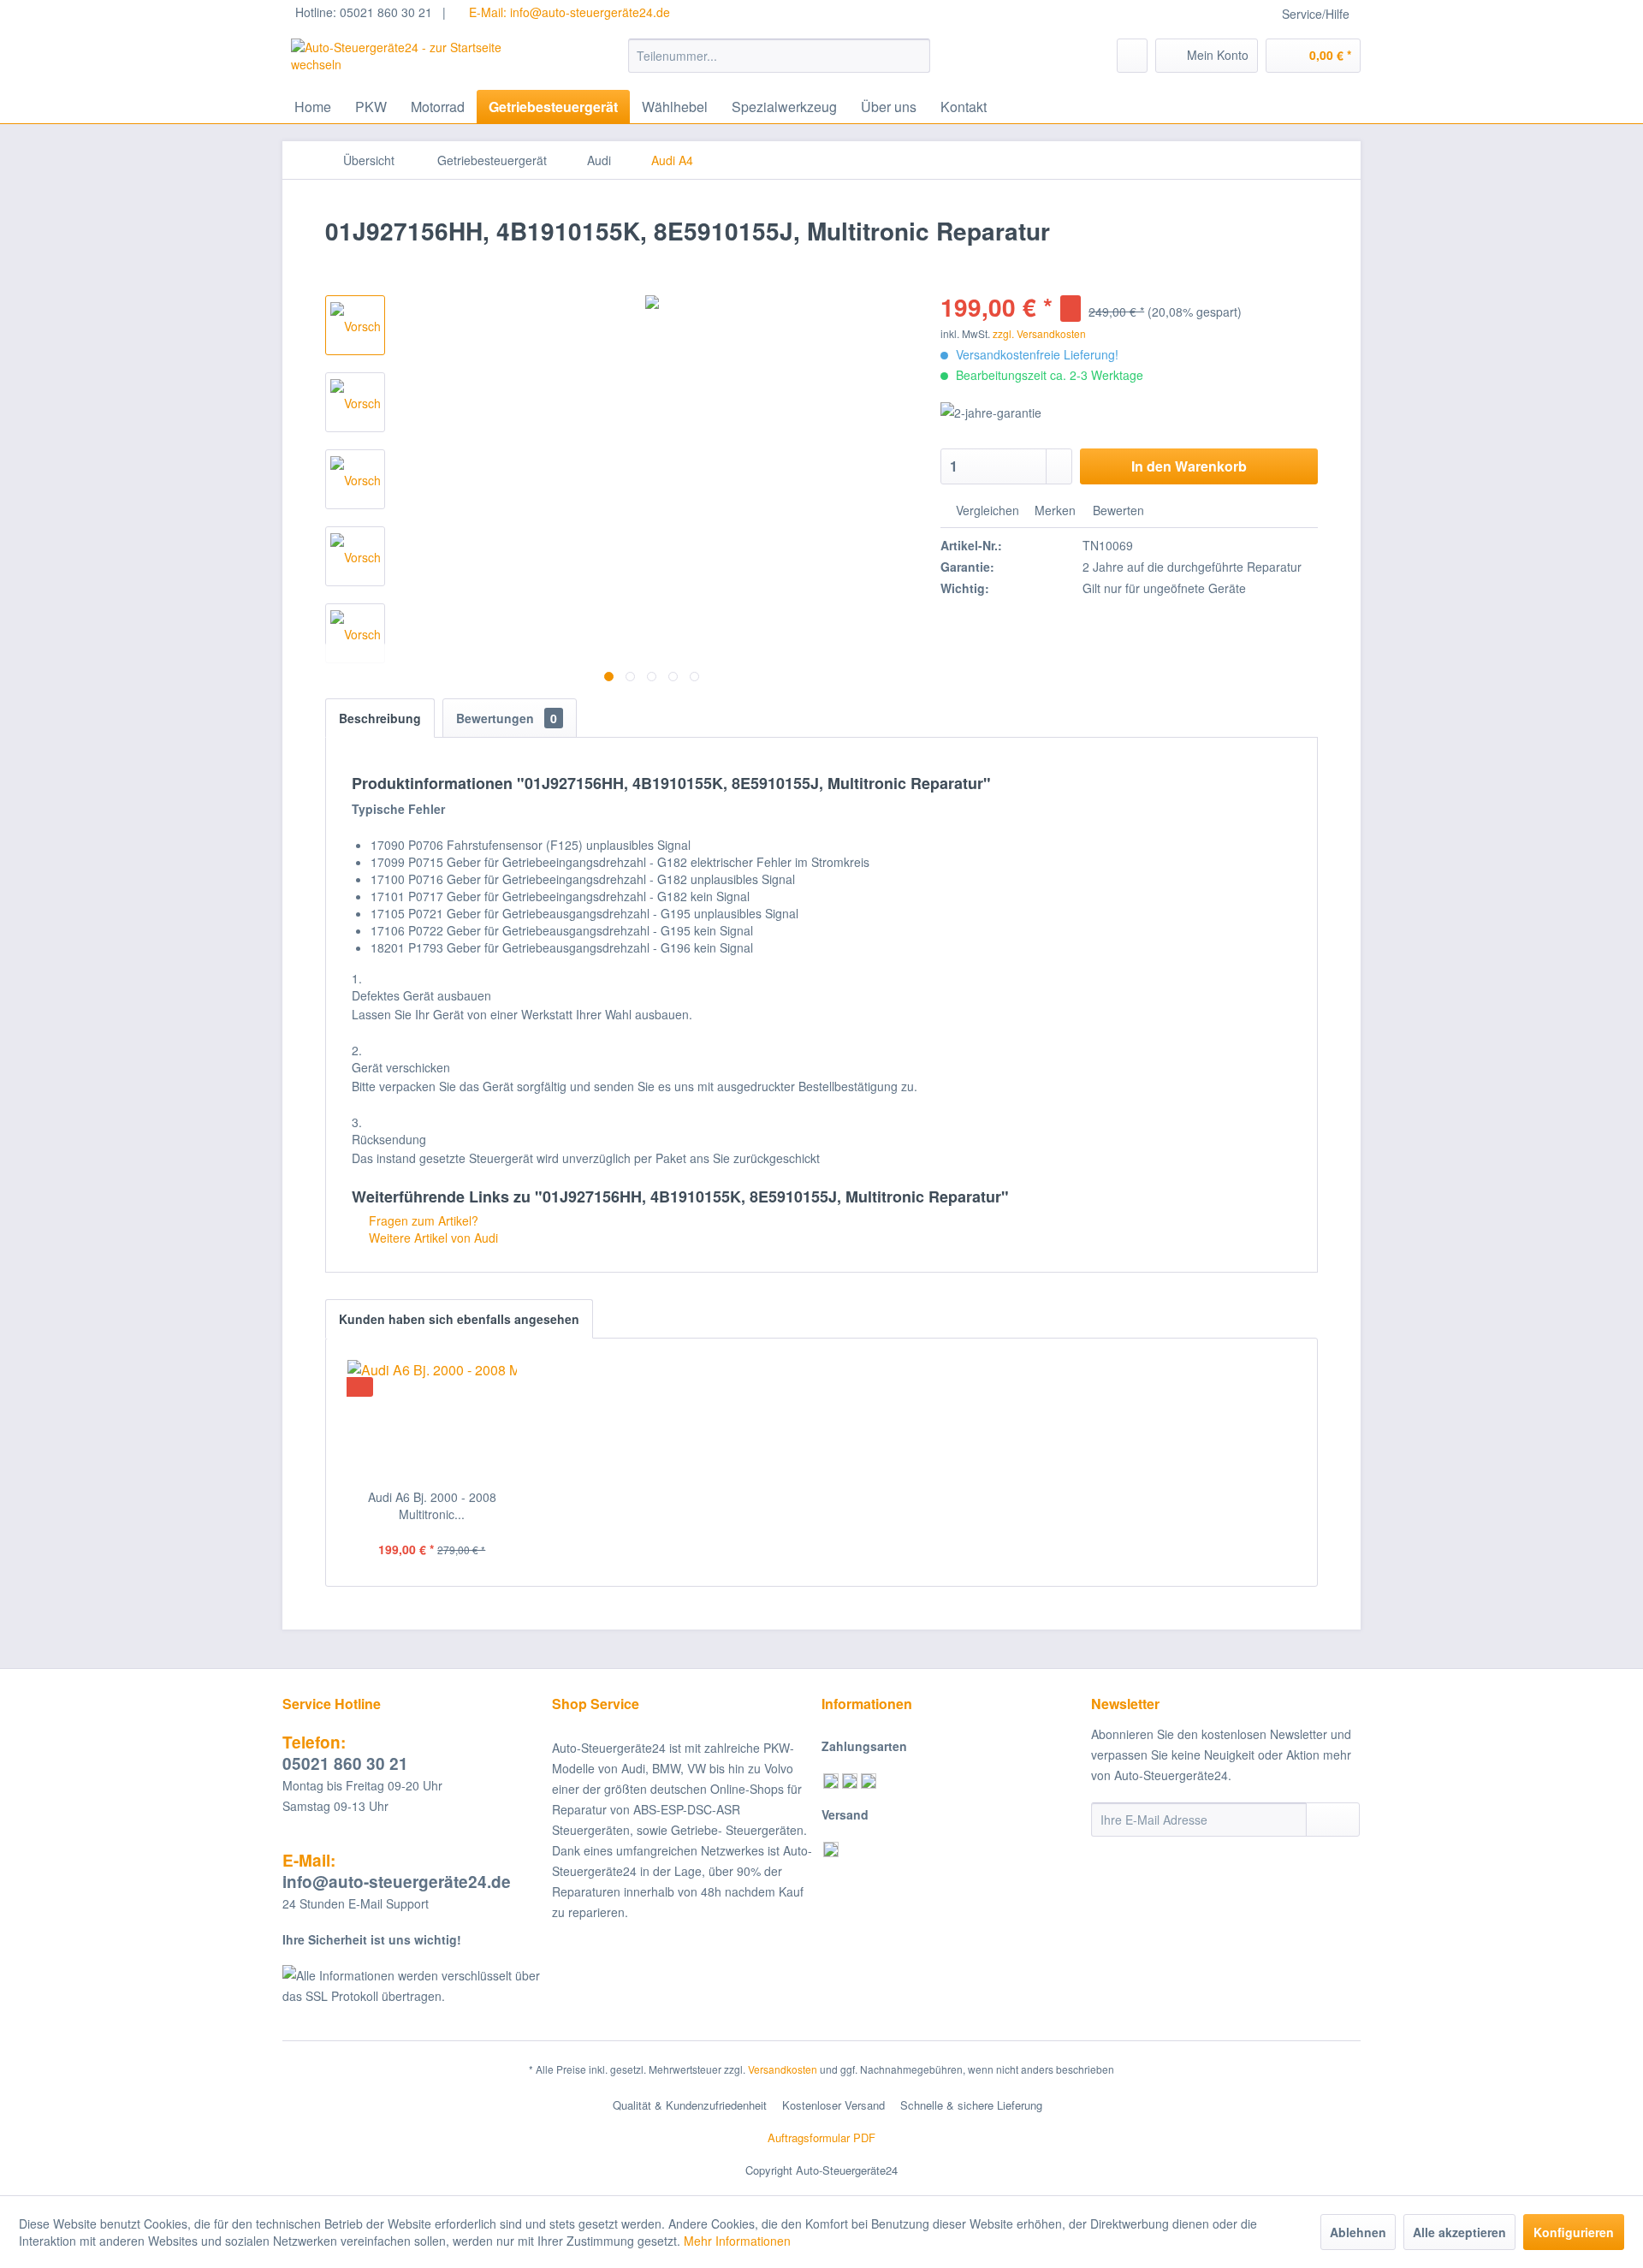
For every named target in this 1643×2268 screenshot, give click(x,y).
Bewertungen (507, 718)
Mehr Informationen (737, 2241)
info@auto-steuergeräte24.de (397, 1871)
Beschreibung (380, 718)
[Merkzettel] (1132, 56)
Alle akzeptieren (1459, 2232)
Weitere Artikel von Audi (432, 1238)
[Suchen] (914, 56)
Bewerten (1117, 510)
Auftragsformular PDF (821, 2137)
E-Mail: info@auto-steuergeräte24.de (568, 12)
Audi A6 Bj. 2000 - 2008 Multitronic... (432, 1505)
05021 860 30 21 (345, 1753)
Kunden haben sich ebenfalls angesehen (459, 1319)
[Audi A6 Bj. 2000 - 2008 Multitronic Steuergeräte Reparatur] (432, 1420)
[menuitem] (779, 56)
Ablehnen (1358, 2232)
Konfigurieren (1574, 2232)
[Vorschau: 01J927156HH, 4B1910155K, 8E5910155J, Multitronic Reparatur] (355, 325)
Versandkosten (783, 2069)
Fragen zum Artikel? (422, 1220)
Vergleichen (986, 510)
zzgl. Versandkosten (1039, 333)
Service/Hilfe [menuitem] (1316, 14)
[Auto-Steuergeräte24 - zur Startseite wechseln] (420, 60)
